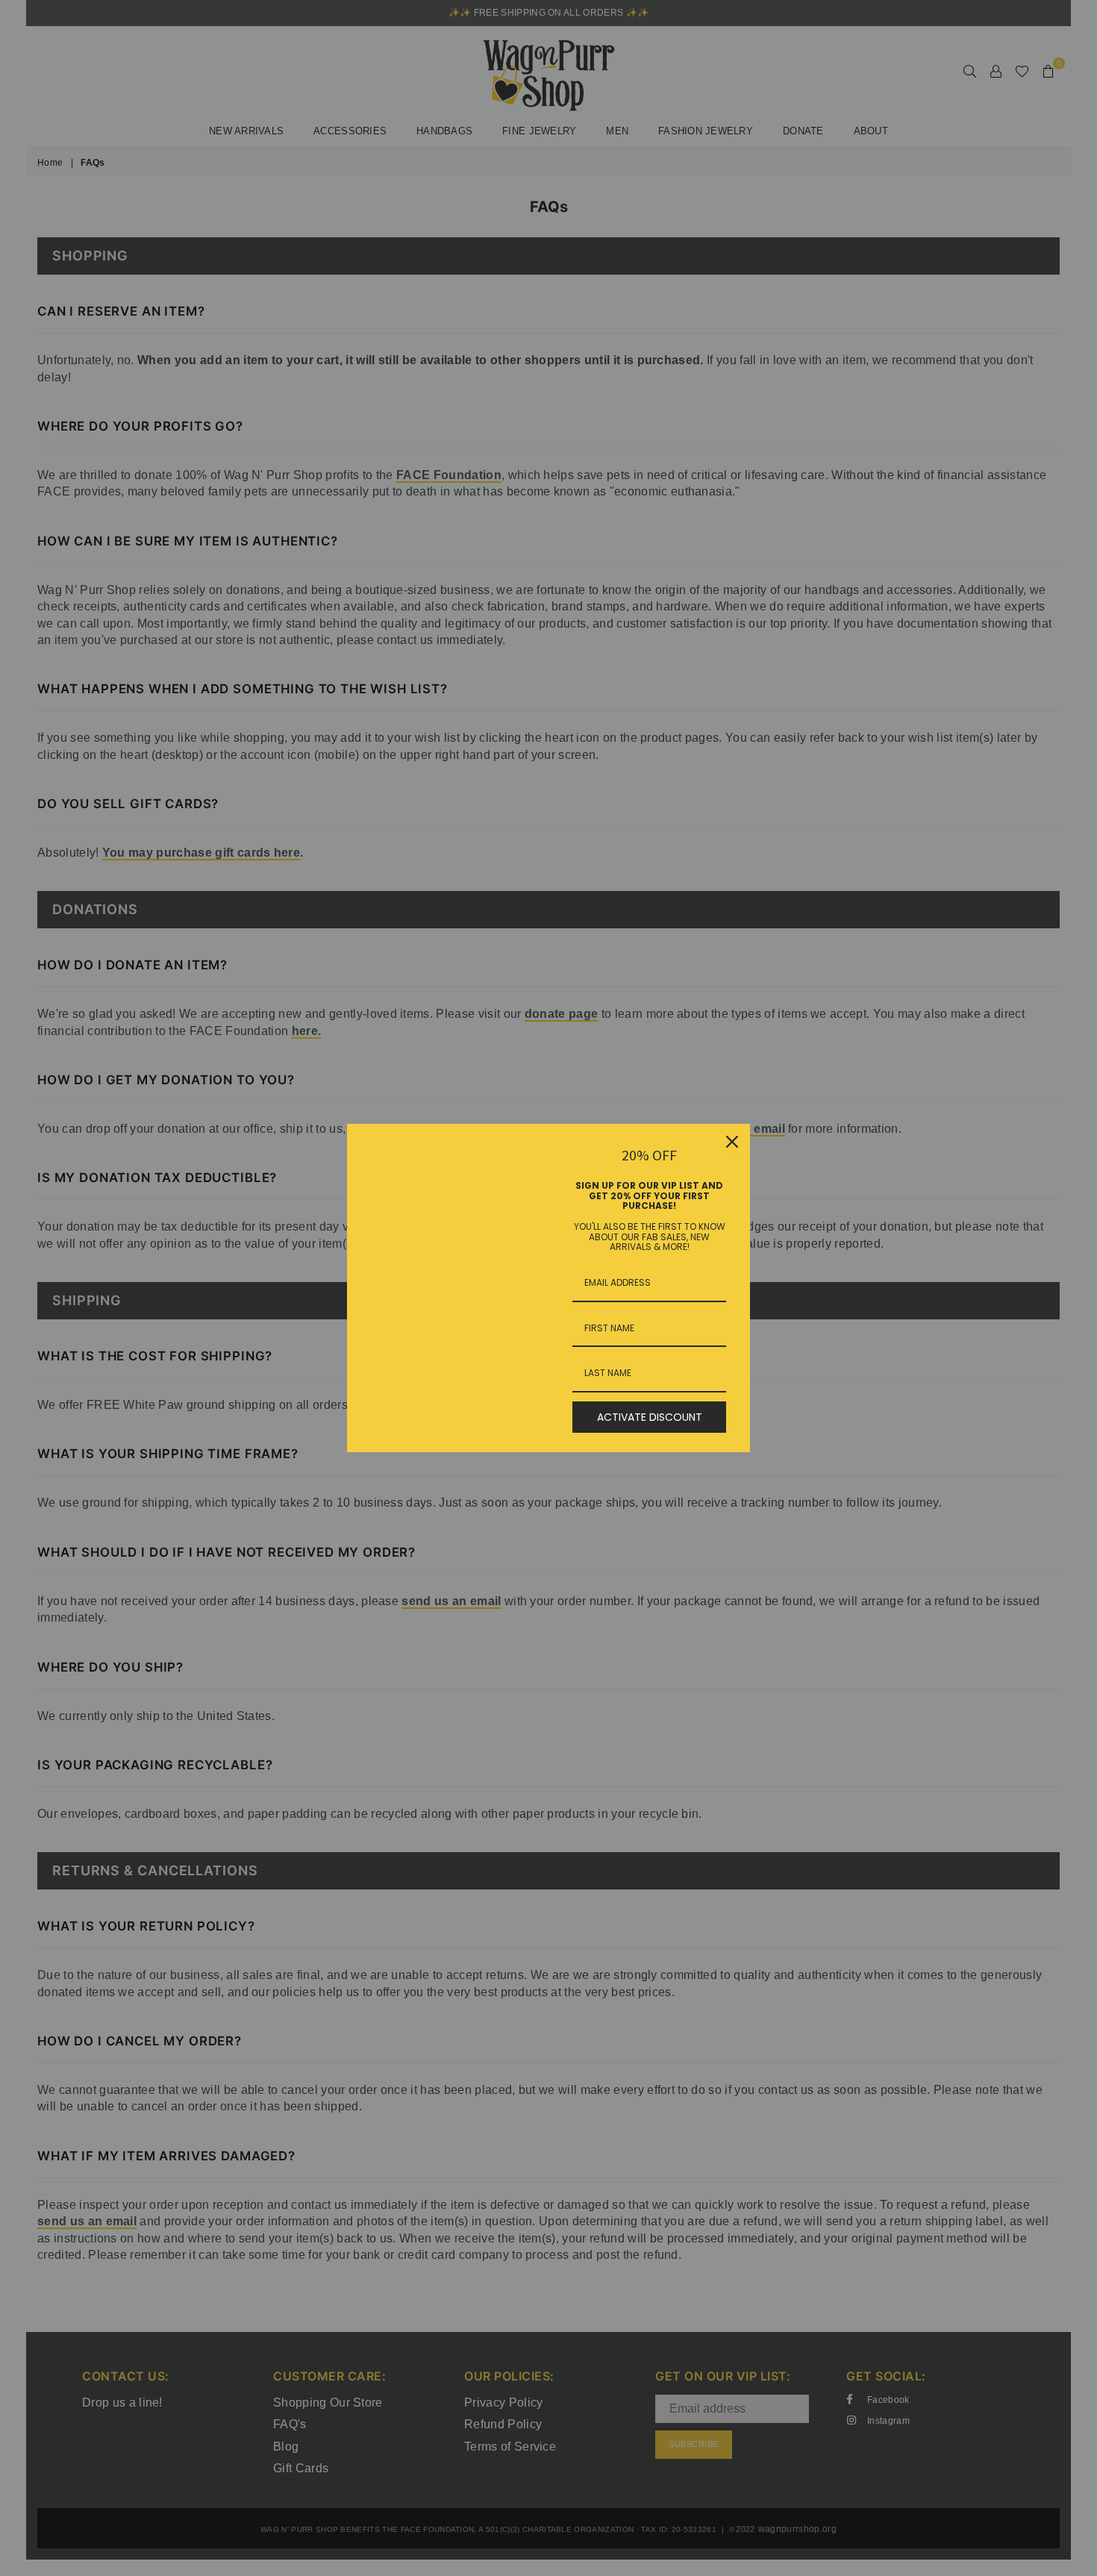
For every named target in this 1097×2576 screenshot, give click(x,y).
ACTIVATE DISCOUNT (650, 1417)
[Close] (732, 1142)
